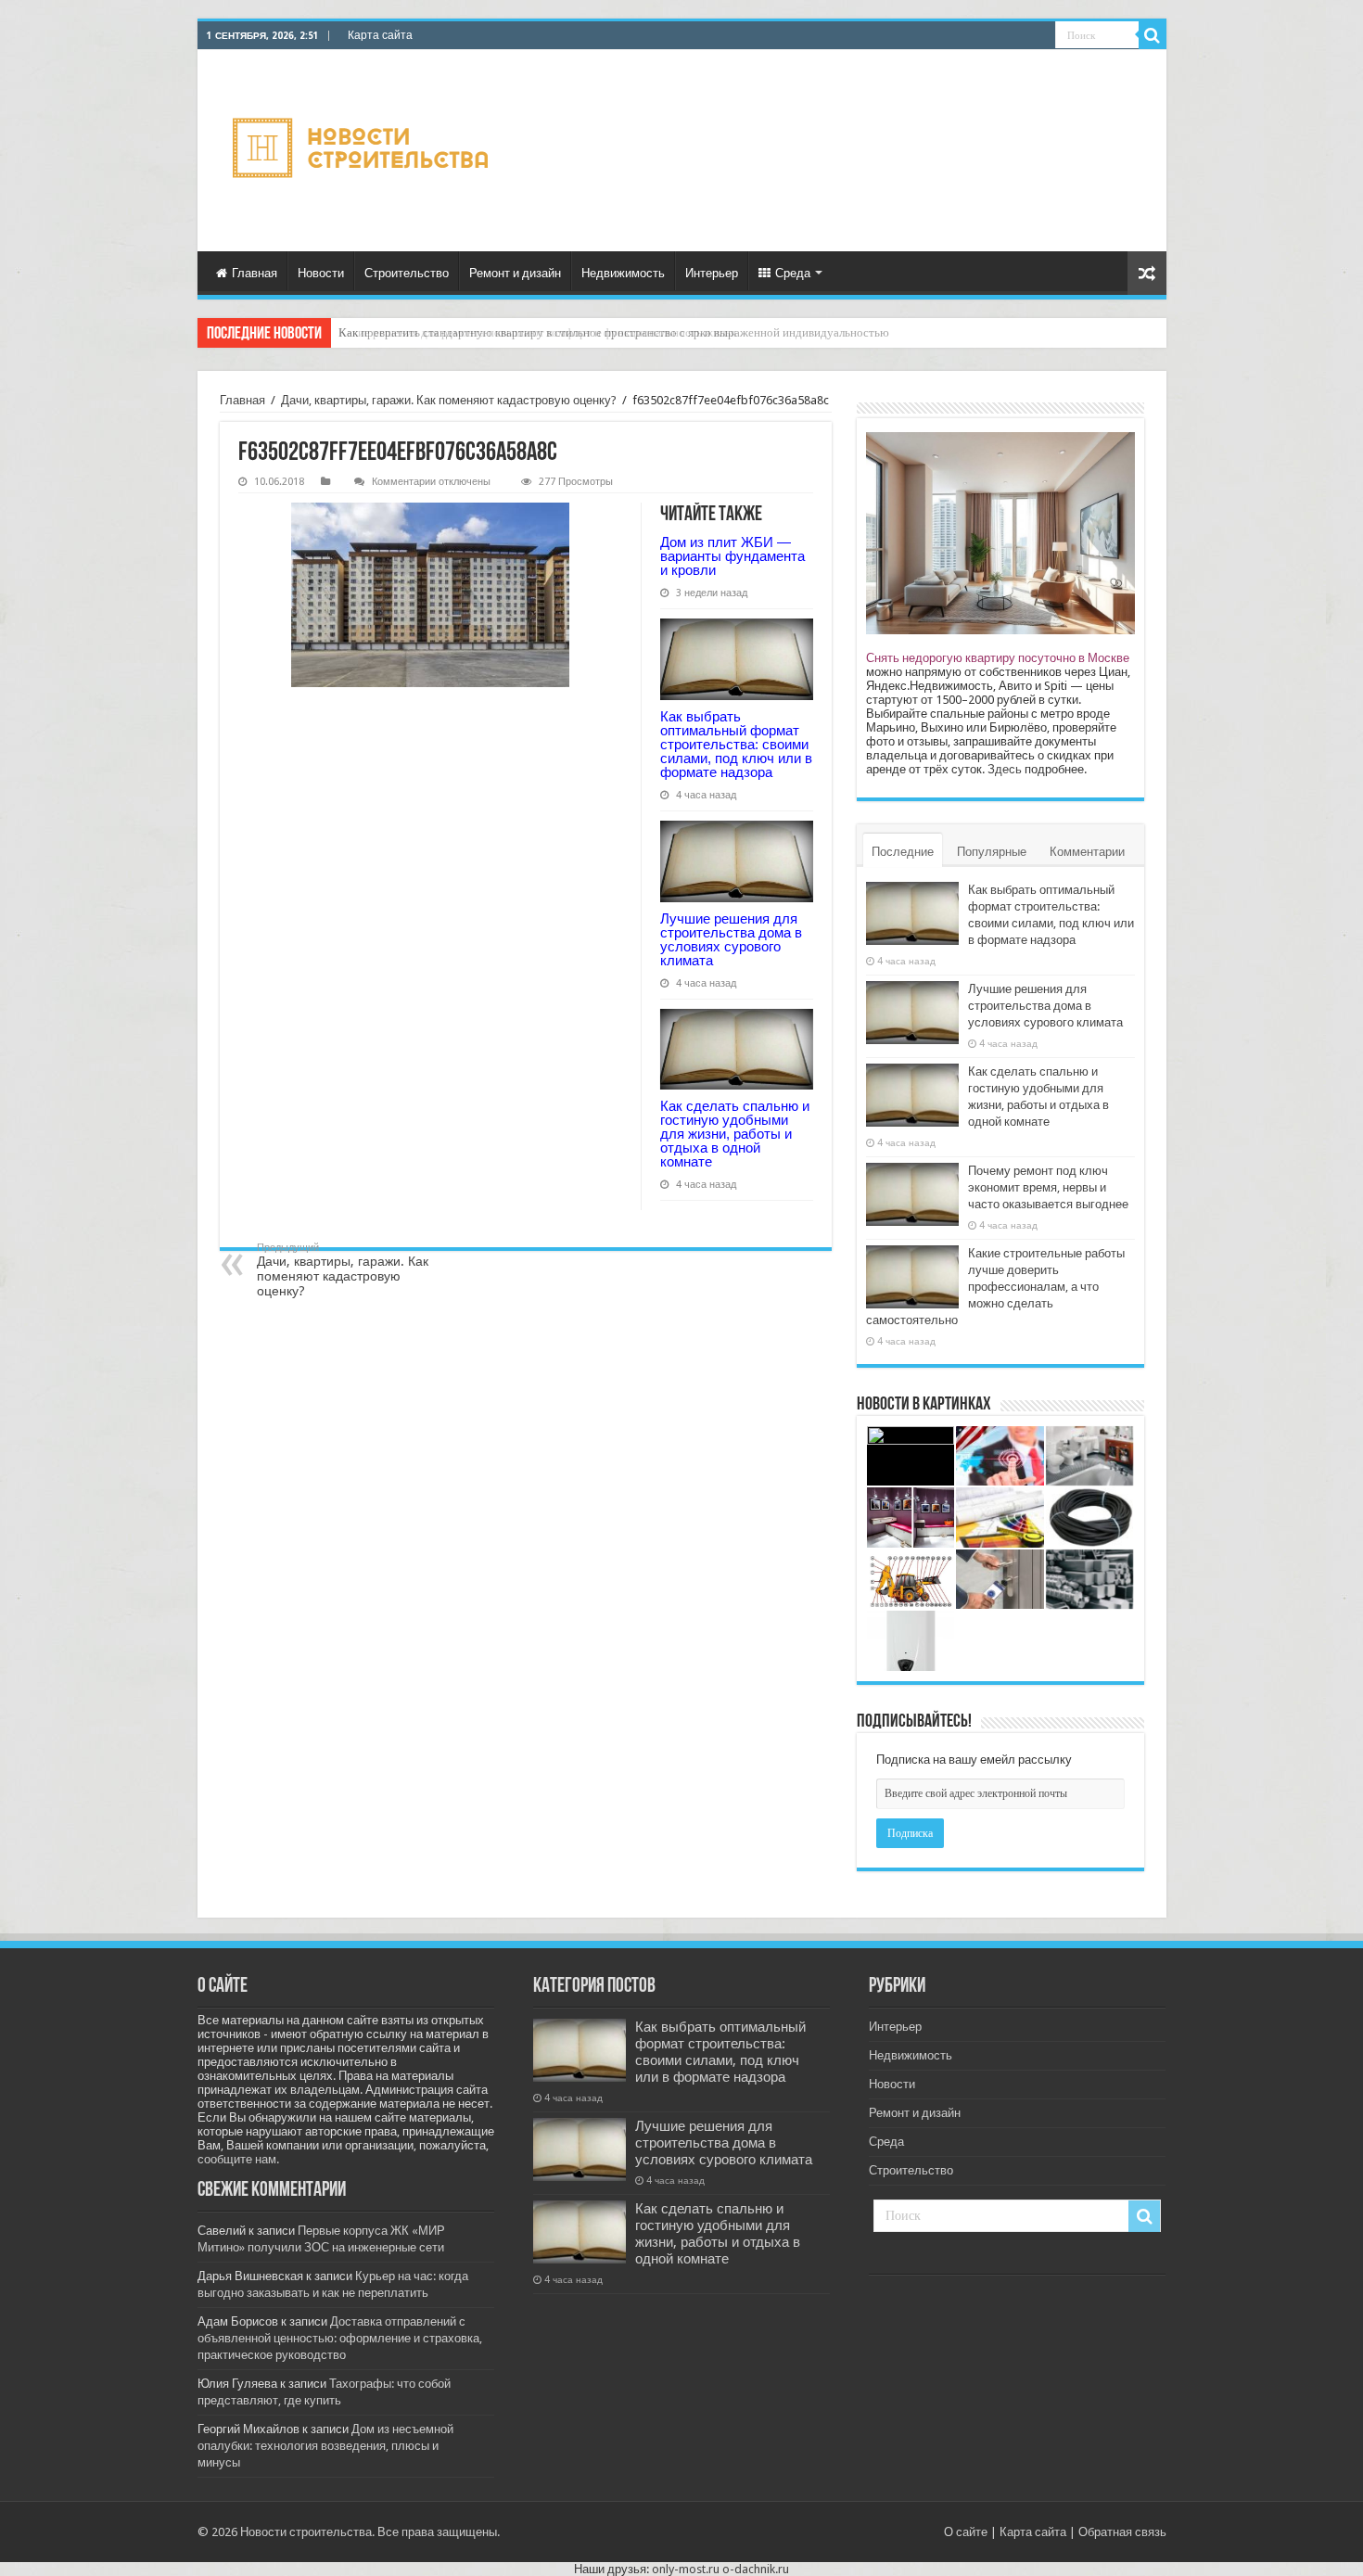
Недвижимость (623, 273)
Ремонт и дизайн (515, 273)
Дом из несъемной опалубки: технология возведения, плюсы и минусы (325, 2446)
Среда (793, 273)
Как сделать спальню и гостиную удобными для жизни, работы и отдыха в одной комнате (735, 1134)
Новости (321, 273)
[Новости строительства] (363, 151)
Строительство (407, 273)
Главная (255, 273)
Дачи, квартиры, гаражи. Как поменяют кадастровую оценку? (449, 400)
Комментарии (1087, 852)
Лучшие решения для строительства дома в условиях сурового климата (731, 939)
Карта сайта (380, 35)
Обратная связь (1122, 2532)
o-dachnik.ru (756, 2569)
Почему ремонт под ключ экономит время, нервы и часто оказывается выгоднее (1048, 1187)
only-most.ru (686, 2569)
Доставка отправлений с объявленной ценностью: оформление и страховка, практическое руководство (340, 2338)
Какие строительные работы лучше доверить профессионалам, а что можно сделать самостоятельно (995, 1287)
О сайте (966, 2532)
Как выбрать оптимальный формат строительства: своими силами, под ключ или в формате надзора (736, 744)
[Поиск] (1153, 35)
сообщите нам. (238, 2159)
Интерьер (712, 273)
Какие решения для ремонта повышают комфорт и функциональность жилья (537, 332)
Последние (903, 852)
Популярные (992, 852)
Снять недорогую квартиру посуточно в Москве (998, 658)
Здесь (1005, 769)
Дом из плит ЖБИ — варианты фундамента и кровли (732, 556)
